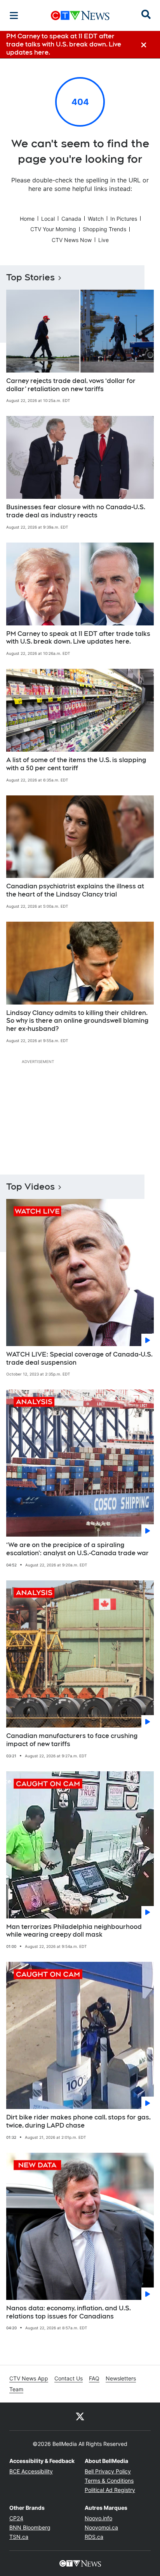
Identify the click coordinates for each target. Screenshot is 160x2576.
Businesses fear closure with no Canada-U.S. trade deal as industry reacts (76, 511)
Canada (71, 219)
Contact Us (69, 2378)
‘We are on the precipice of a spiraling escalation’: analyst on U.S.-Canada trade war (77, 1549)
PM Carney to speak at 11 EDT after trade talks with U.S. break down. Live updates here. (78, 638)
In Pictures (124, 219)
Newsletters (121, 2378)
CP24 (16, 2518)
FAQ (94, 2378)
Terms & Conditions (109, 2481)
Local (48, 219)
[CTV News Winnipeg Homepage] (80, 15)
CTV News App (29, 2378)
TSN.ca (19, 2537)
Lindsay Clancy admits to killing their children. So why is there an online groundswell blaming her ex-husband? (77, 1021)
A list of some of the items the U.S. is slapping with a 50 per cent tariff (76, 764)
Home (27, 219)
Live (103, 240)
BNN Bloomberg (30, 2527)
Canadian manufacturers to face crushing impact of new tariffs (72, 1740)
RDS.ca (94, 2537)
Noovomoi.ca (101, 2527)
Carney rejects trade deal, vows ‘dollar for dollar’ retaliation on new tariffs (71, 385)
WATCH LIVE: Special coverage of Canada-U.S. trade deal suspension (79, 1358)
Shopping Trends (104, 229)
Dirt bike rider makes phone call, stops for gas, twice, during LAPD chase (78, 2121)
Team (16, 2389)
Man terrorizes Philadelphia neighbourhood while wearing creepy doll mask (74, 1931)
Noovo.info (98, 2518)
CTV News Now (72, 240)
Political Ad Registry (110, 2490)
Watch (96, 219)
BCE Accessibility (31, 2471)
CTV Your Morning (53, 229)
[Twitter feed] (80, 2416)
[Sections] (14, 15)
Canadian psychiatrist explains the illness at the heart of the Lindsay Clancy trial (75, 890)
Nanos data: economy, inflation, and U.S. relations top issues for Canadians (69, 2312)
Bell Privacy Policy (108, 2471)
